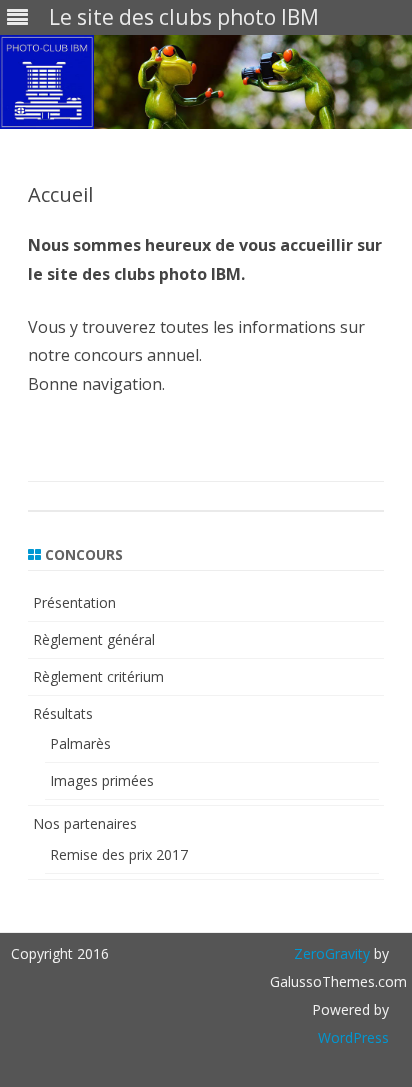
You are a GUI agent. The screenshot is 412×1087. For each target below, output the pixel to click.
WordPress (353, 1037)
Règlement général (94, 639)
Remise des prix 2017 (119, 854)
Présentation (74, 602)
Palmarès (80, 743)
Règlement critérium (98, 676)
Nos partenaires (85, 823)
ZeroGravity (332, 953)
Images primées (102, 780)
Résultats (63, 713)
